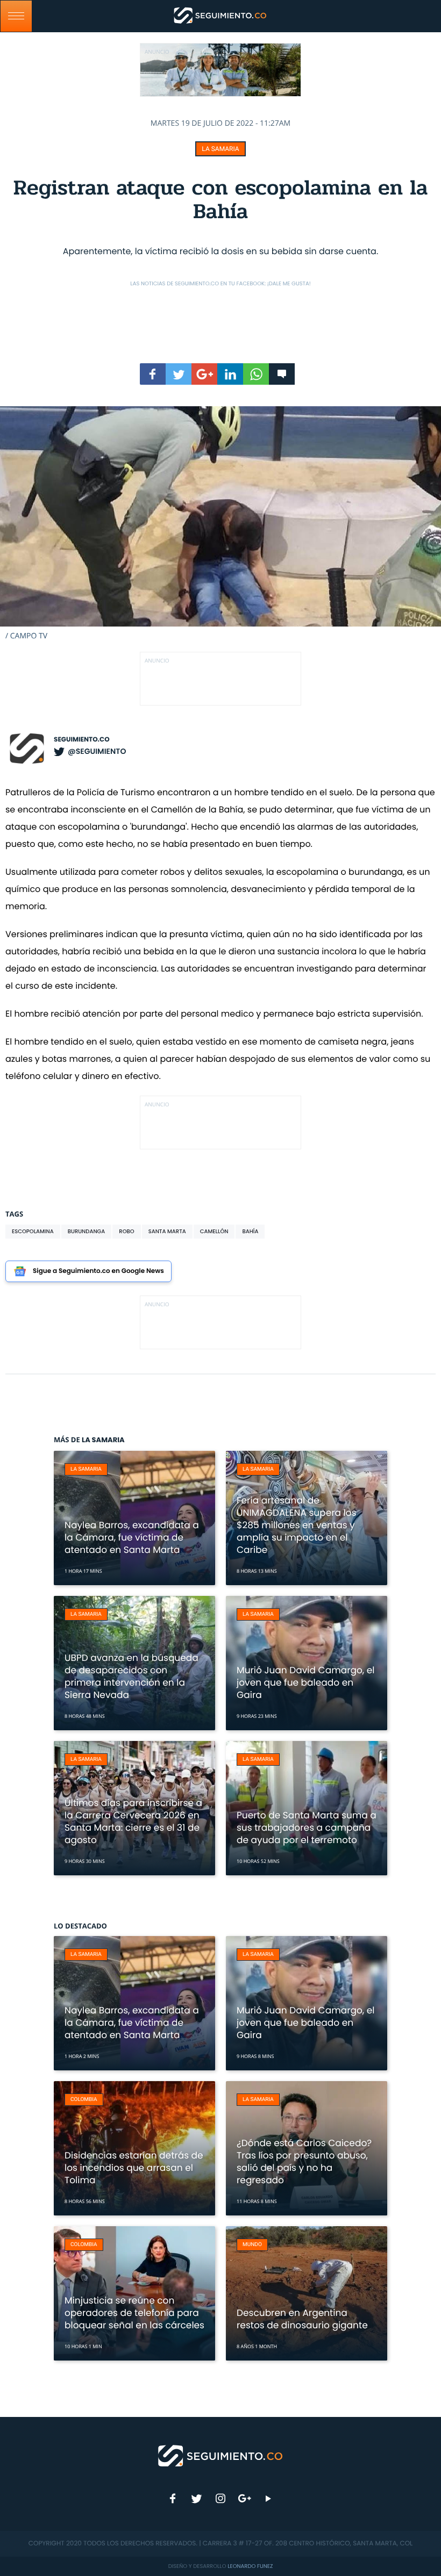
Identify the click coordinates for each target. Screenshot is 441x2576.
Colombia (84, 2100)
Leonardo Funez (250, 2566)
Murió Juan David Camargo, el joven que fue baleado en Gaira (305, 1682)
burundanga (87, 1231)
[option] (220, 524)
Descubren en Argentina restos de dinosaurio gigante (302, 2319)
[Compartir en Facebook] (153, 374)
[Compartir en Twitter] (179, 374)
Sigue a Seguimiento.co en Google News (98, 1271)
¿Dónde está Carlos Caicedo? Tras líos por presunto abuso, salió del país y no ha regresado (304, 2161)
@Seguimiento (97, 751)
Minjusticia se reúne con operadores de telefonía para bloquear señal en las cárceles (134, 2313)
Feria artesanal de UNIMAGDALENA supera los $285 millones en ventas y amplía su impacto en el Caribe (297, 1525)
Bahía (250, 1231)
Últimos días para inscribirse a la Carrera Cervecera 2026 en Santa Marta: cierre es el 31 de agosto (133, 1821)
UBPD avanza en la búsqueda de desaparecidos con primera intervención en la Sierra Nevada (131, 1676)
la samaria (220, 149)
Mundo (252, 2245)
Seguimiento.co (82, 740)
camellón (214, 1231)
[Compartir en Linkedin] (230, 374)
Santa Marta (167, 1231)
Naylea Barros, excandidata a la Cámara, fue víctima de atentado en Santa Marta (132, 1537)
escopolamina (33, 1231)
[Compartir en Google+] (204, 374)
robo (126, 1231)
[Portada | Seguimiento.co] (221, 2455)
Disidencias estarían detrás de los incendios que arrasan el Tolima (134, 2168)
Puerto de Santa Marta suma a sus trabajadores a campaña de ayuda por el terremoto (307, 1827)
